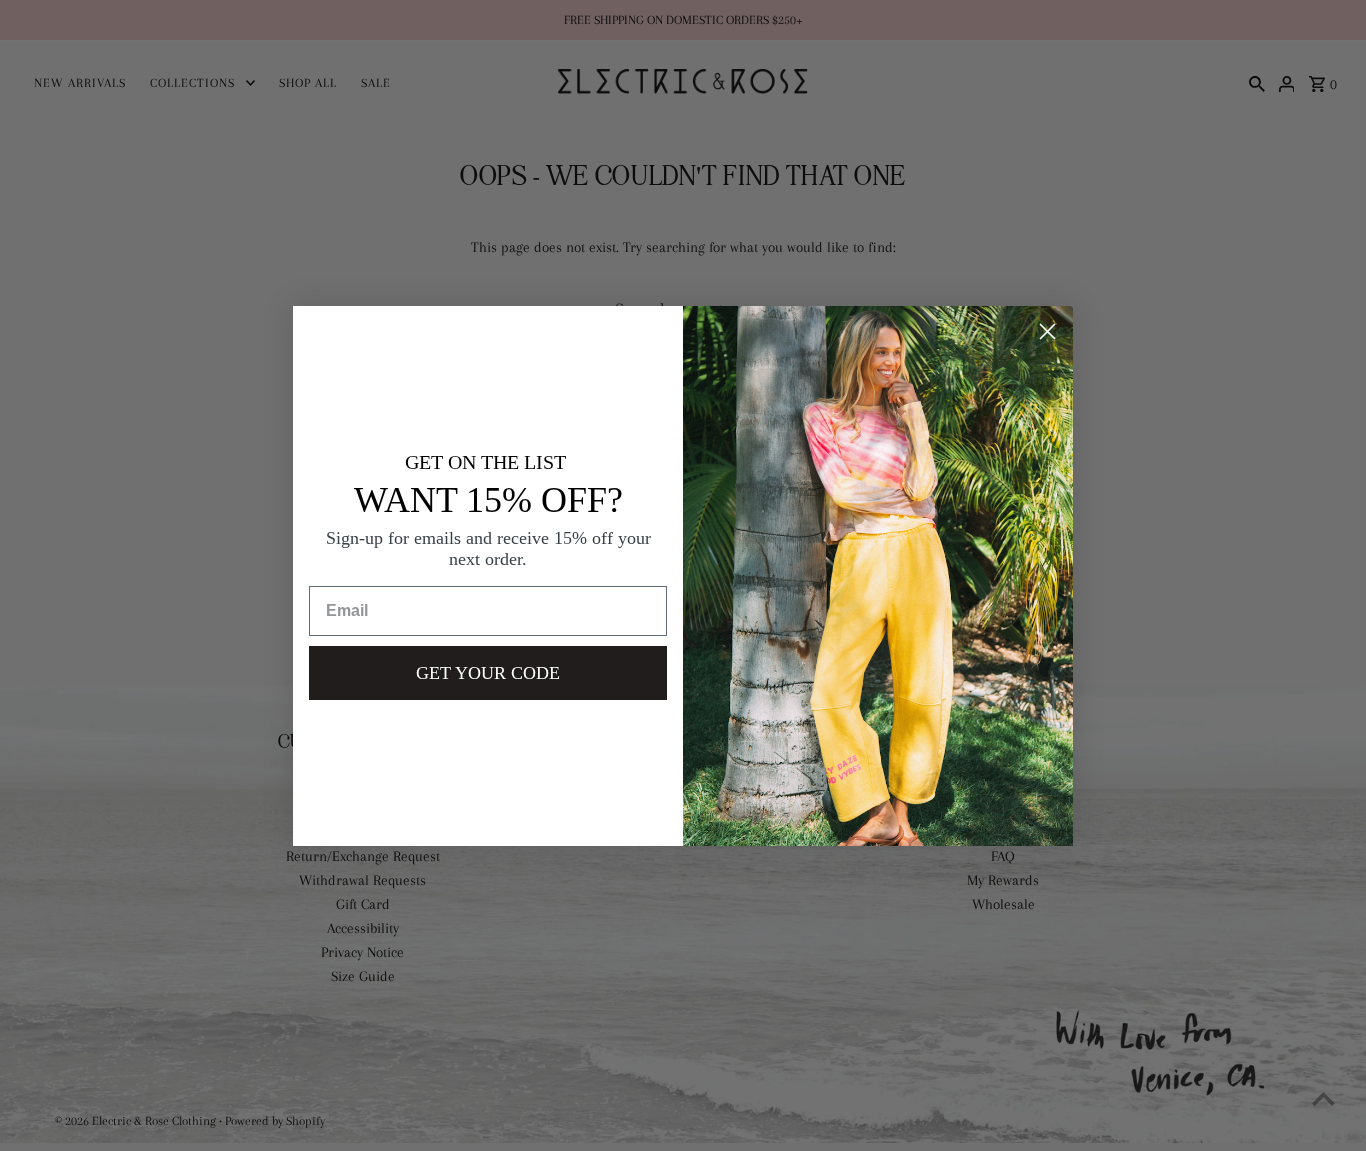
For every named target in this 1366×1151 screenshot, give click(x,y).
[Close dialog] (1047, 331)
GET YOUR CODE (488, 673)
